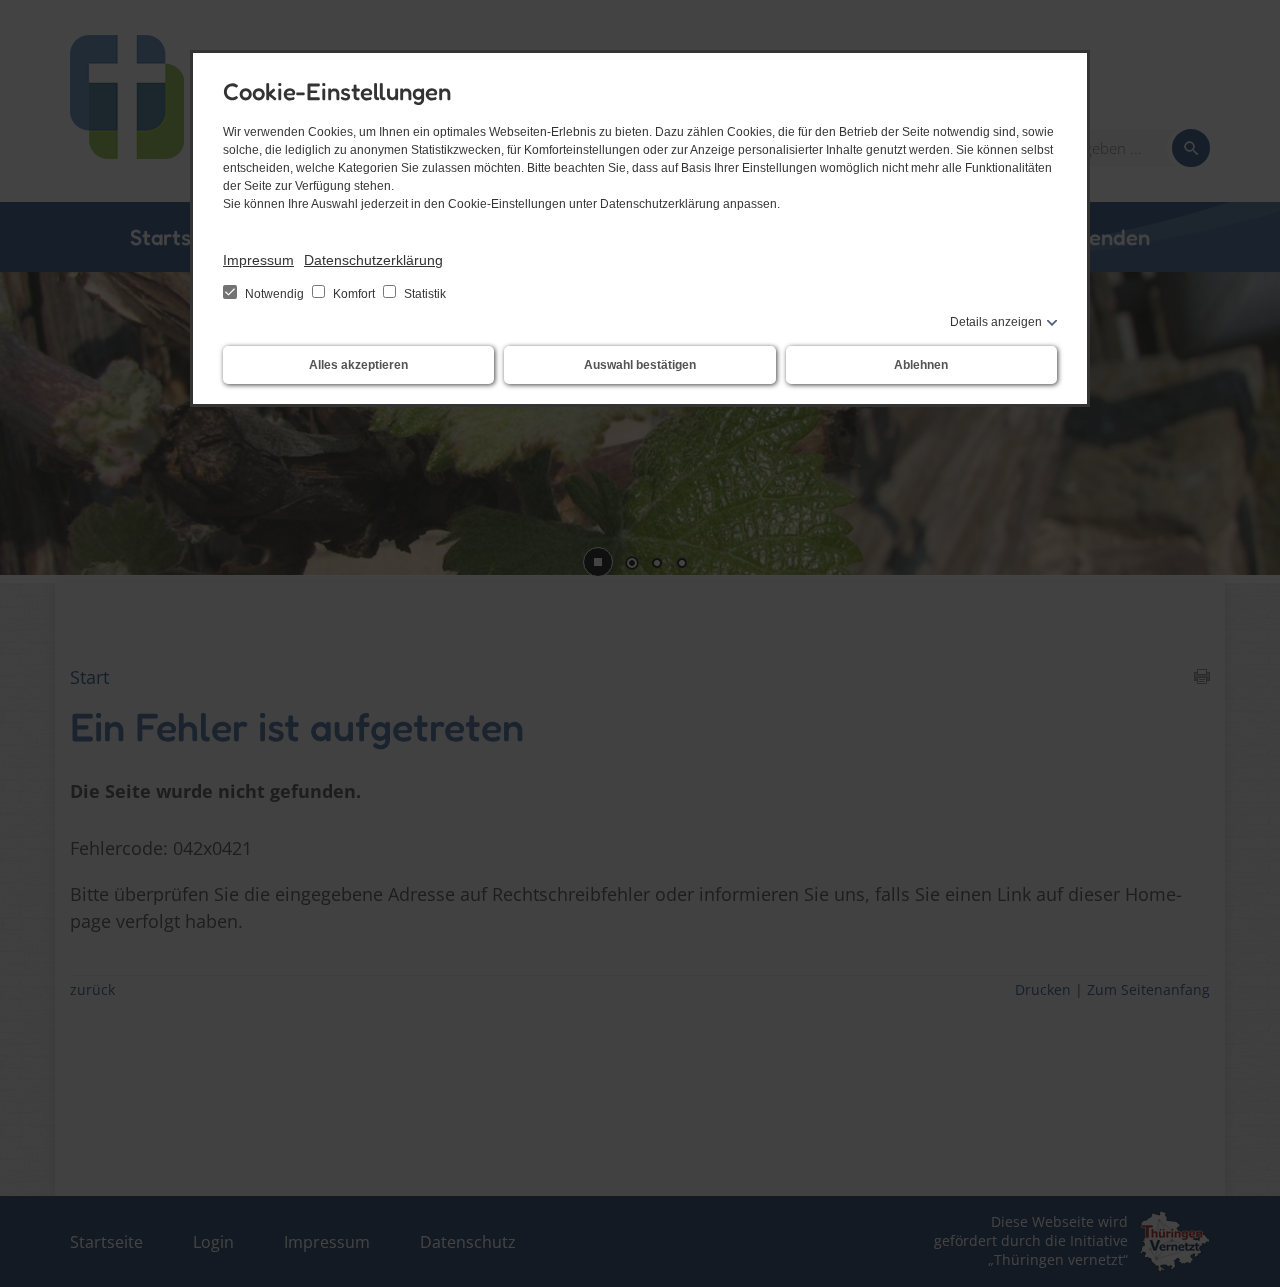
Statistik (423, 294)
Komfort (354, 294)
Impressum (258, 260)
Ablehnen (921, 365)
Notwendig (274, 294)
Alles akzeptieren (358, 365)
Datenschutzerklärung (373, 260)
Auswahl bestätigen (640, 365)
